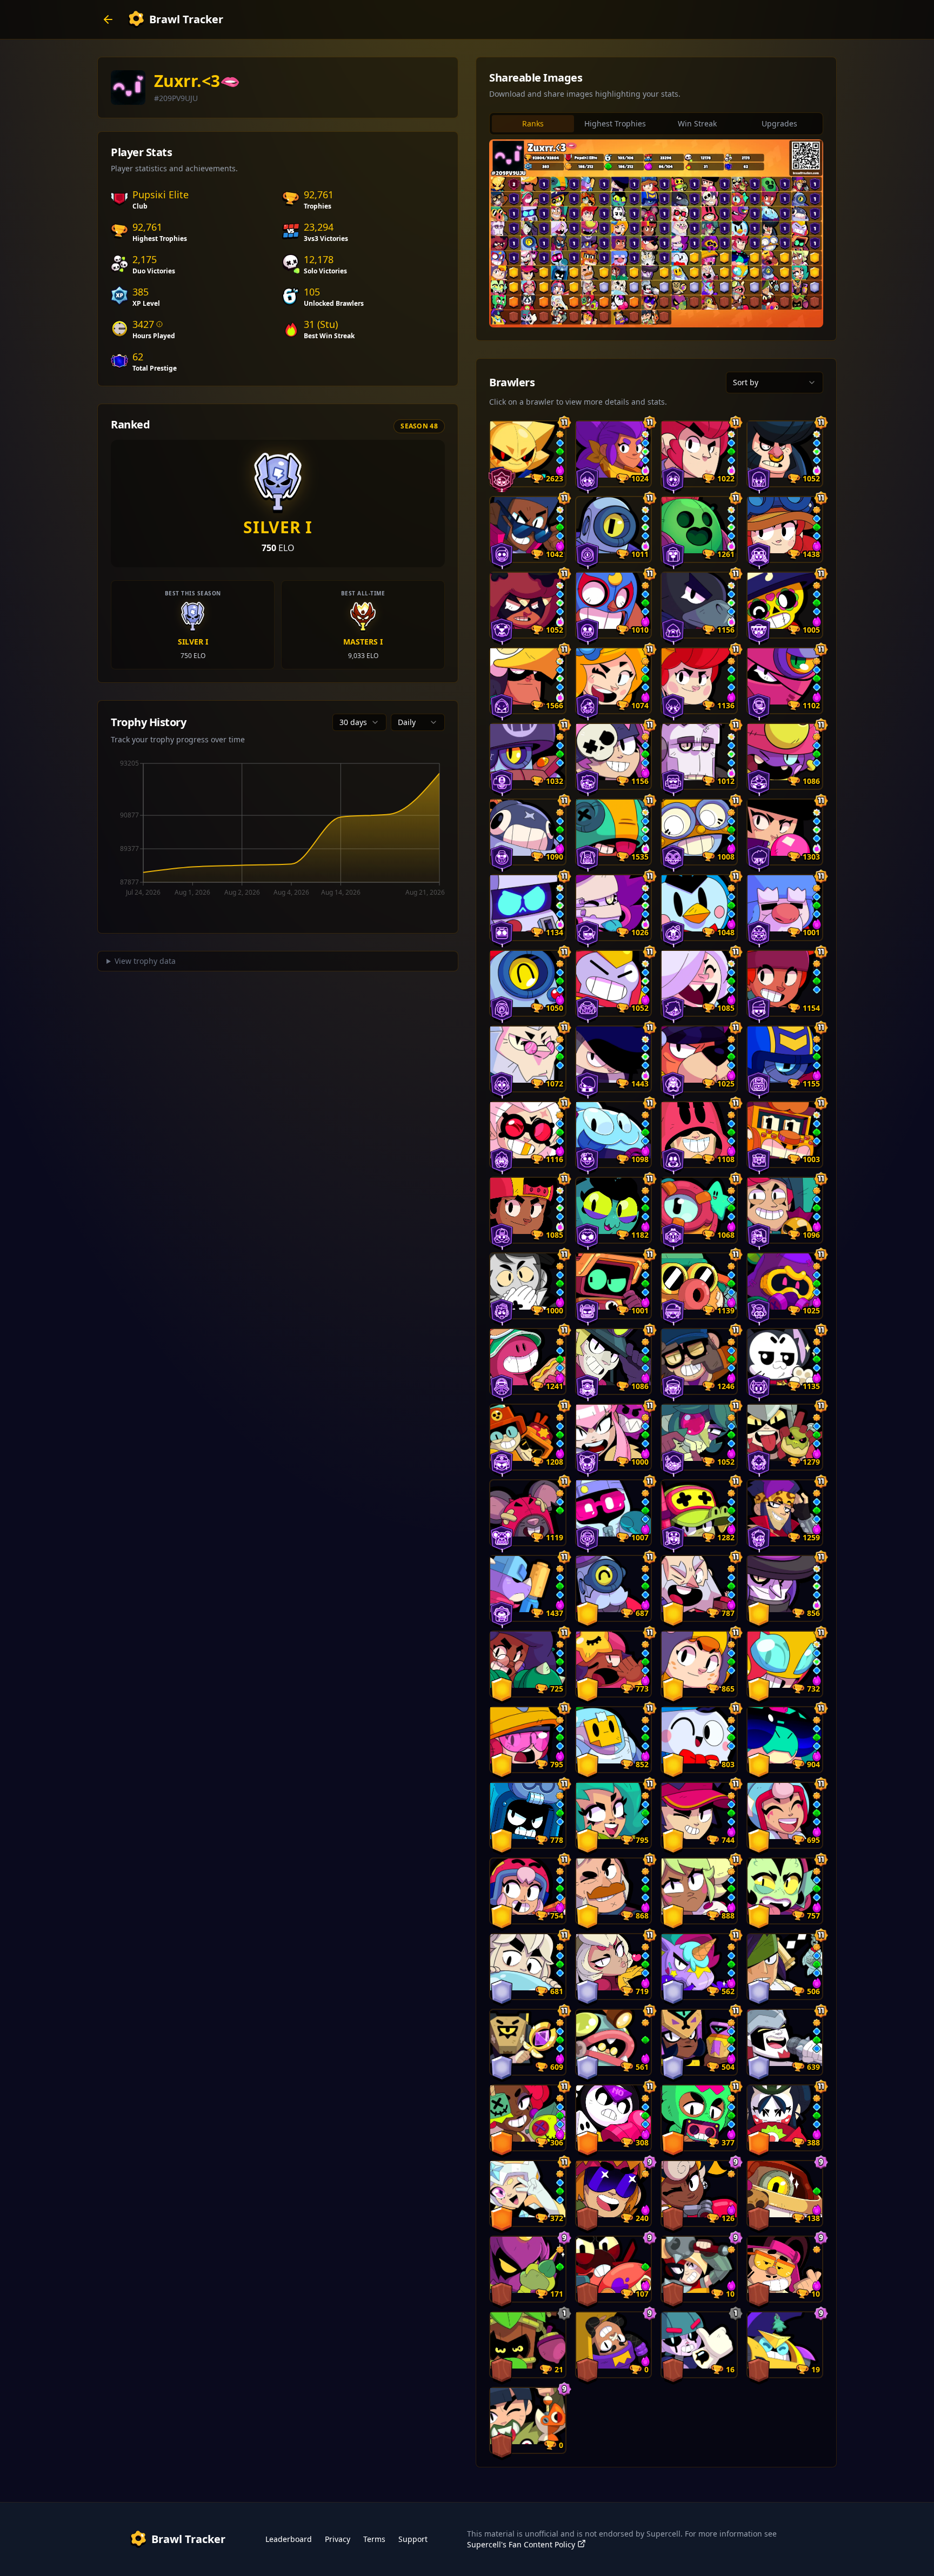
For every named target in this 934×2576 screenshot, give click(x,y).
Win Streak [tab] (697, 123)
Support (413, 2539)
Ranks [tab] (533, 123)
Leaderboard (289, 2539)
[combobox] (359, 722)
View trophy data (145, 961)
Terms (374, 2539)
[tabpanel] (656, 233)
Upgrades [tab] (779, 123)
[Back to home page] (108, 19)
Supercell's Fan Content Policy (521, 2544)
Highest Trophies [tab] (615, 123)
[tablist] (656, 124)
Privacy (338, 2539)
